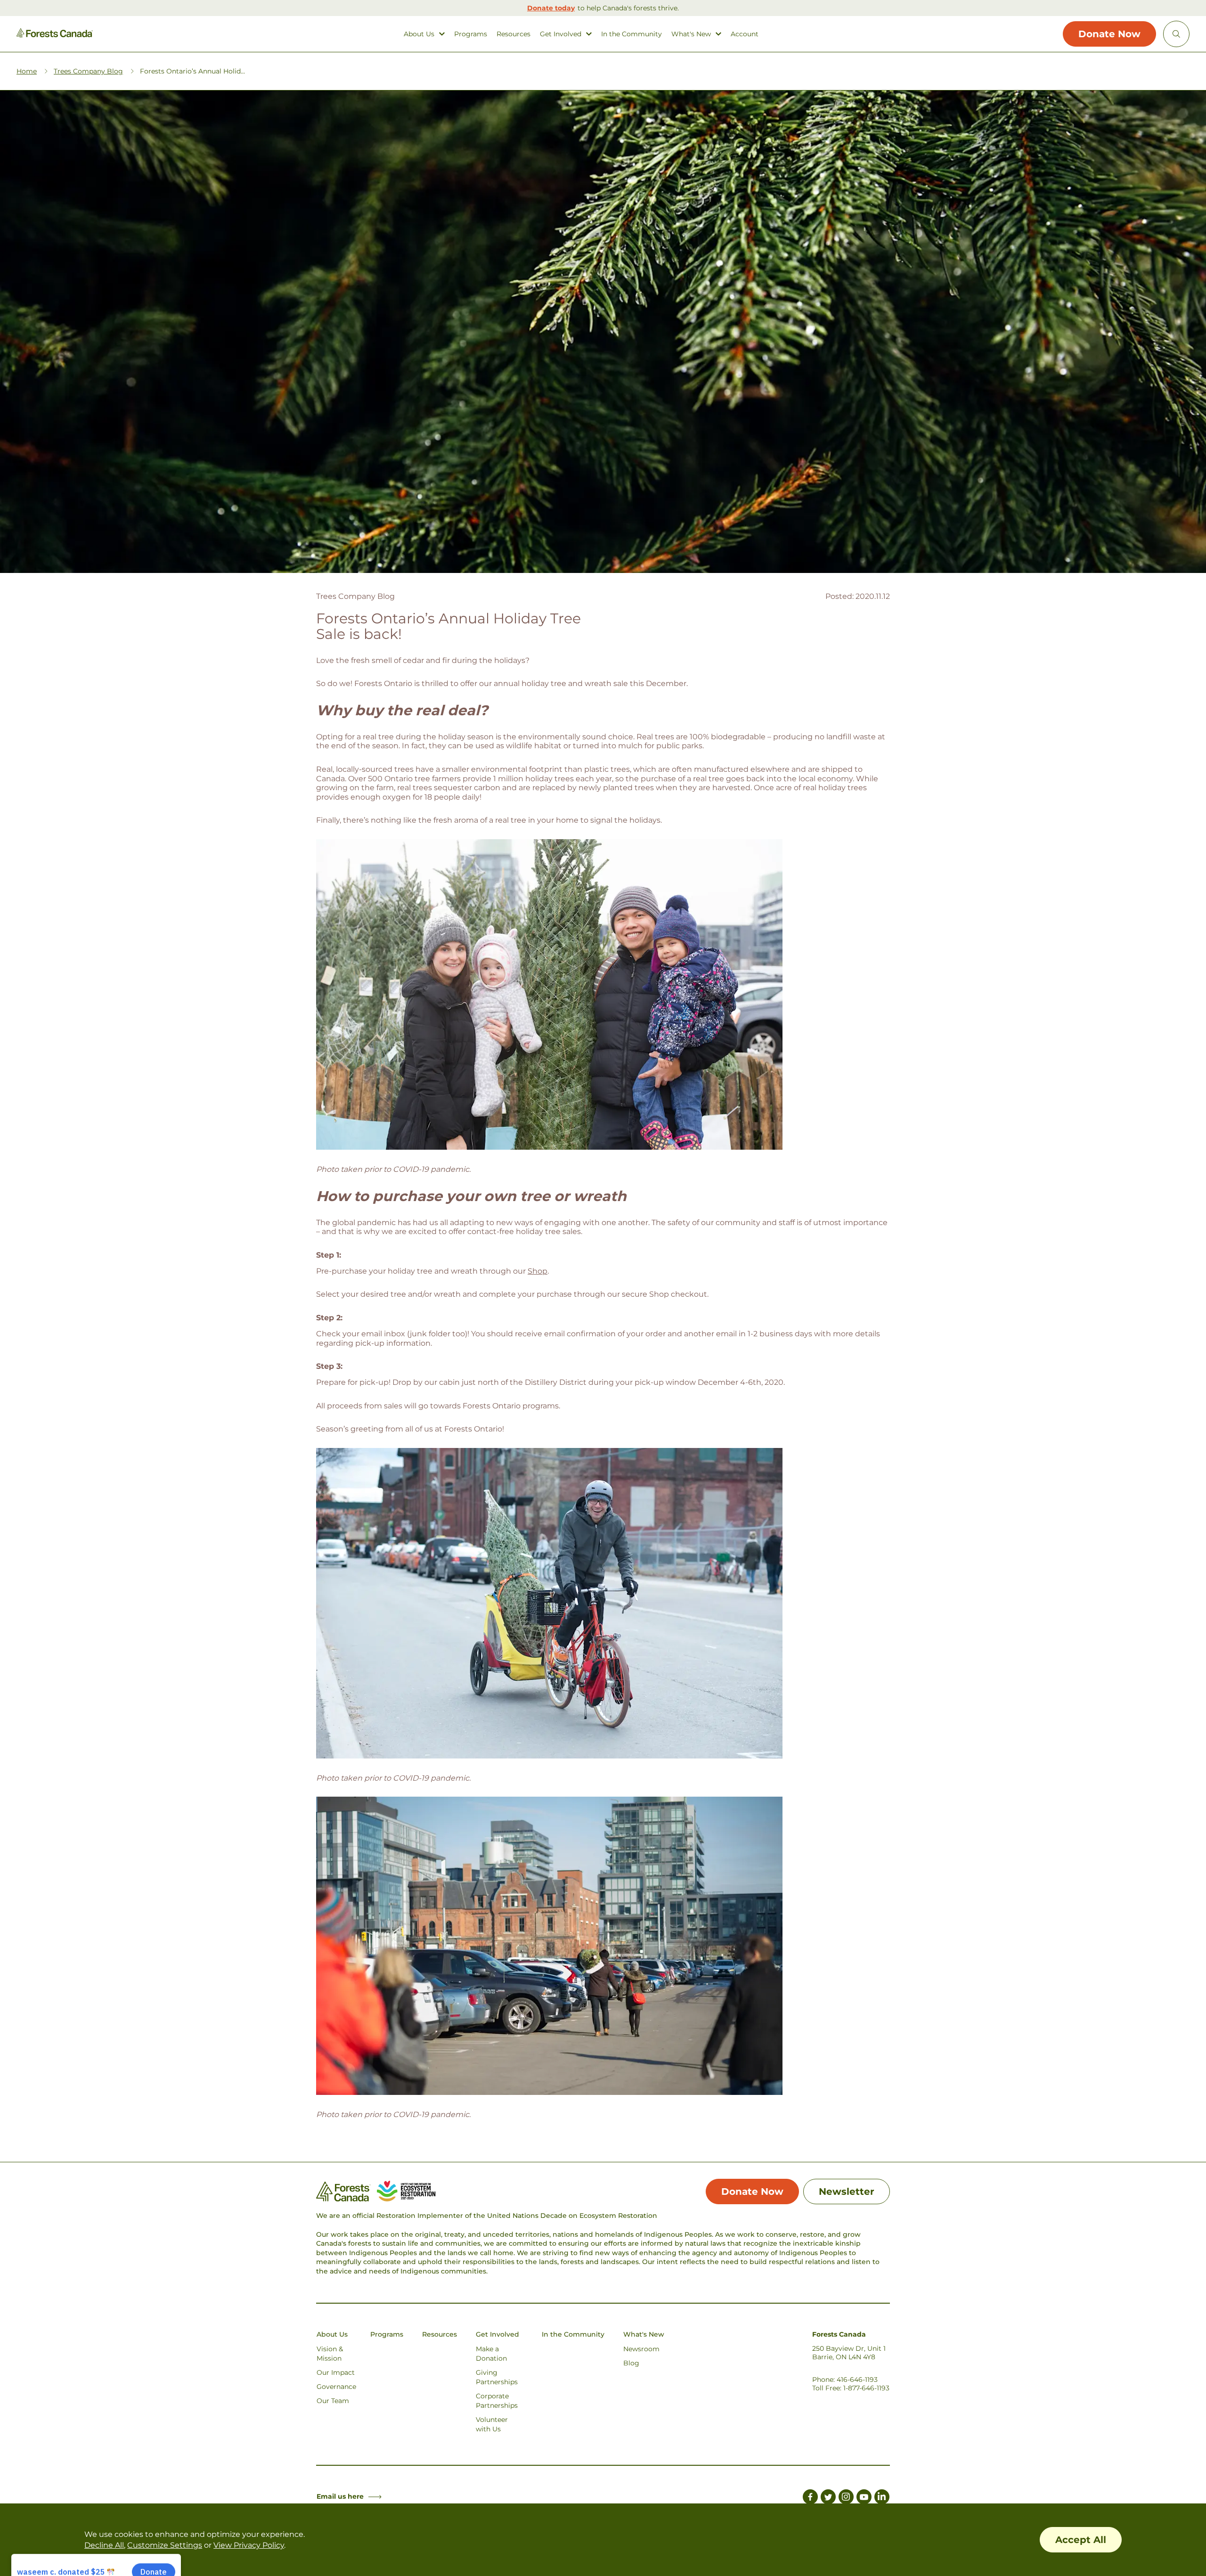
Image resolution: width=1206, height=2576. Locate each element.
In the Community (632, 34)
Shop (538, 1271)
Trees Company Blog (88, 71)
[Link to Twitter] (828, 2498)
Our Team (333, 2401)
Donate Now (1109, 34)
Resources (513, 34)
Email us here (340, 2496)
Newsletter (847, 2192)
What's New (691, 34)
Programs (471, 34)
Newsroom (641, 2349)
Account (745, 34)
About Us (419, 34)
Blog (631, 2363)
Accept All (1081, 2540)
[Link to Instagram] (846, 2498)
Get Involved (561, 34)
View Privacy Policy (249, 2545)
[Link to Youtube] (864, 2498)
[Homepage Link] (55, 35)
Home (27, 71)
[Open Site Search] (1176, 34)
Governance (336, 2387)
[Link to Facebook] (810, 2498)
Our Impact (336, 2372)
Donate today (551, 8)
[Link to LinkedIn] (882, 2498)
